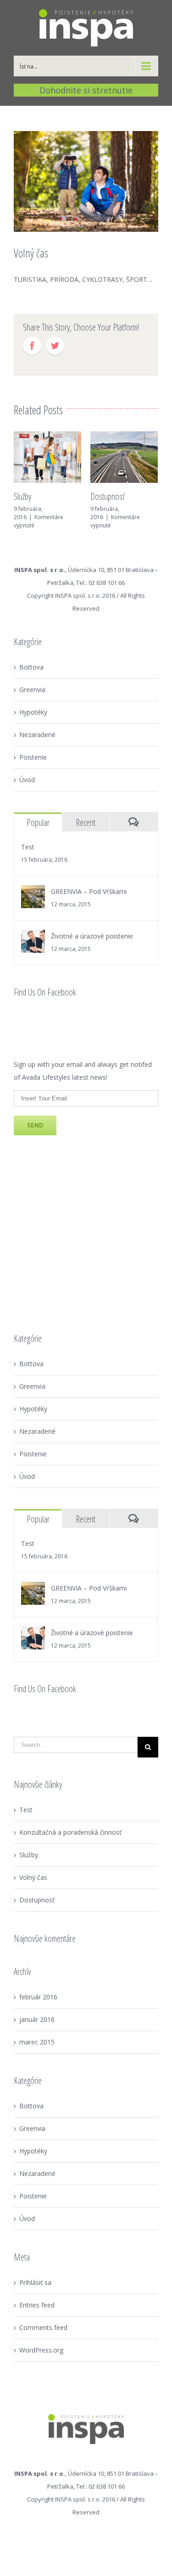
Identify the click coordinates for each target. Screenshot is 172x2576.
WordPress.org (41, 2350)
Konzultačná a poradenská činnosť (70, 1832)
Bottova (31, 667)
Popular (38, 822)
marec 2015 (37, 2042)
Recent (86, 822)
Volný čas (33, 1877)
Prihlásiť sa (35, 2282)
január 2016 (37, 2019)
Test (28, 847)
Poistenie (33, 757)
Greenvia (32, 690)
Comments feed (43, 2327)
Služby (22, 496)
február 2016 (38, 1997)
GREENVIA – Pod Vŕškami (89, 891)
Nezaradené (37, 735)
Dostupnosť (107, 496)
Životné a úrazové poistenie (92, 936)
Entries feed (37, 2305)
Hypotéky (33, 712)
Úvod (27, 780)
